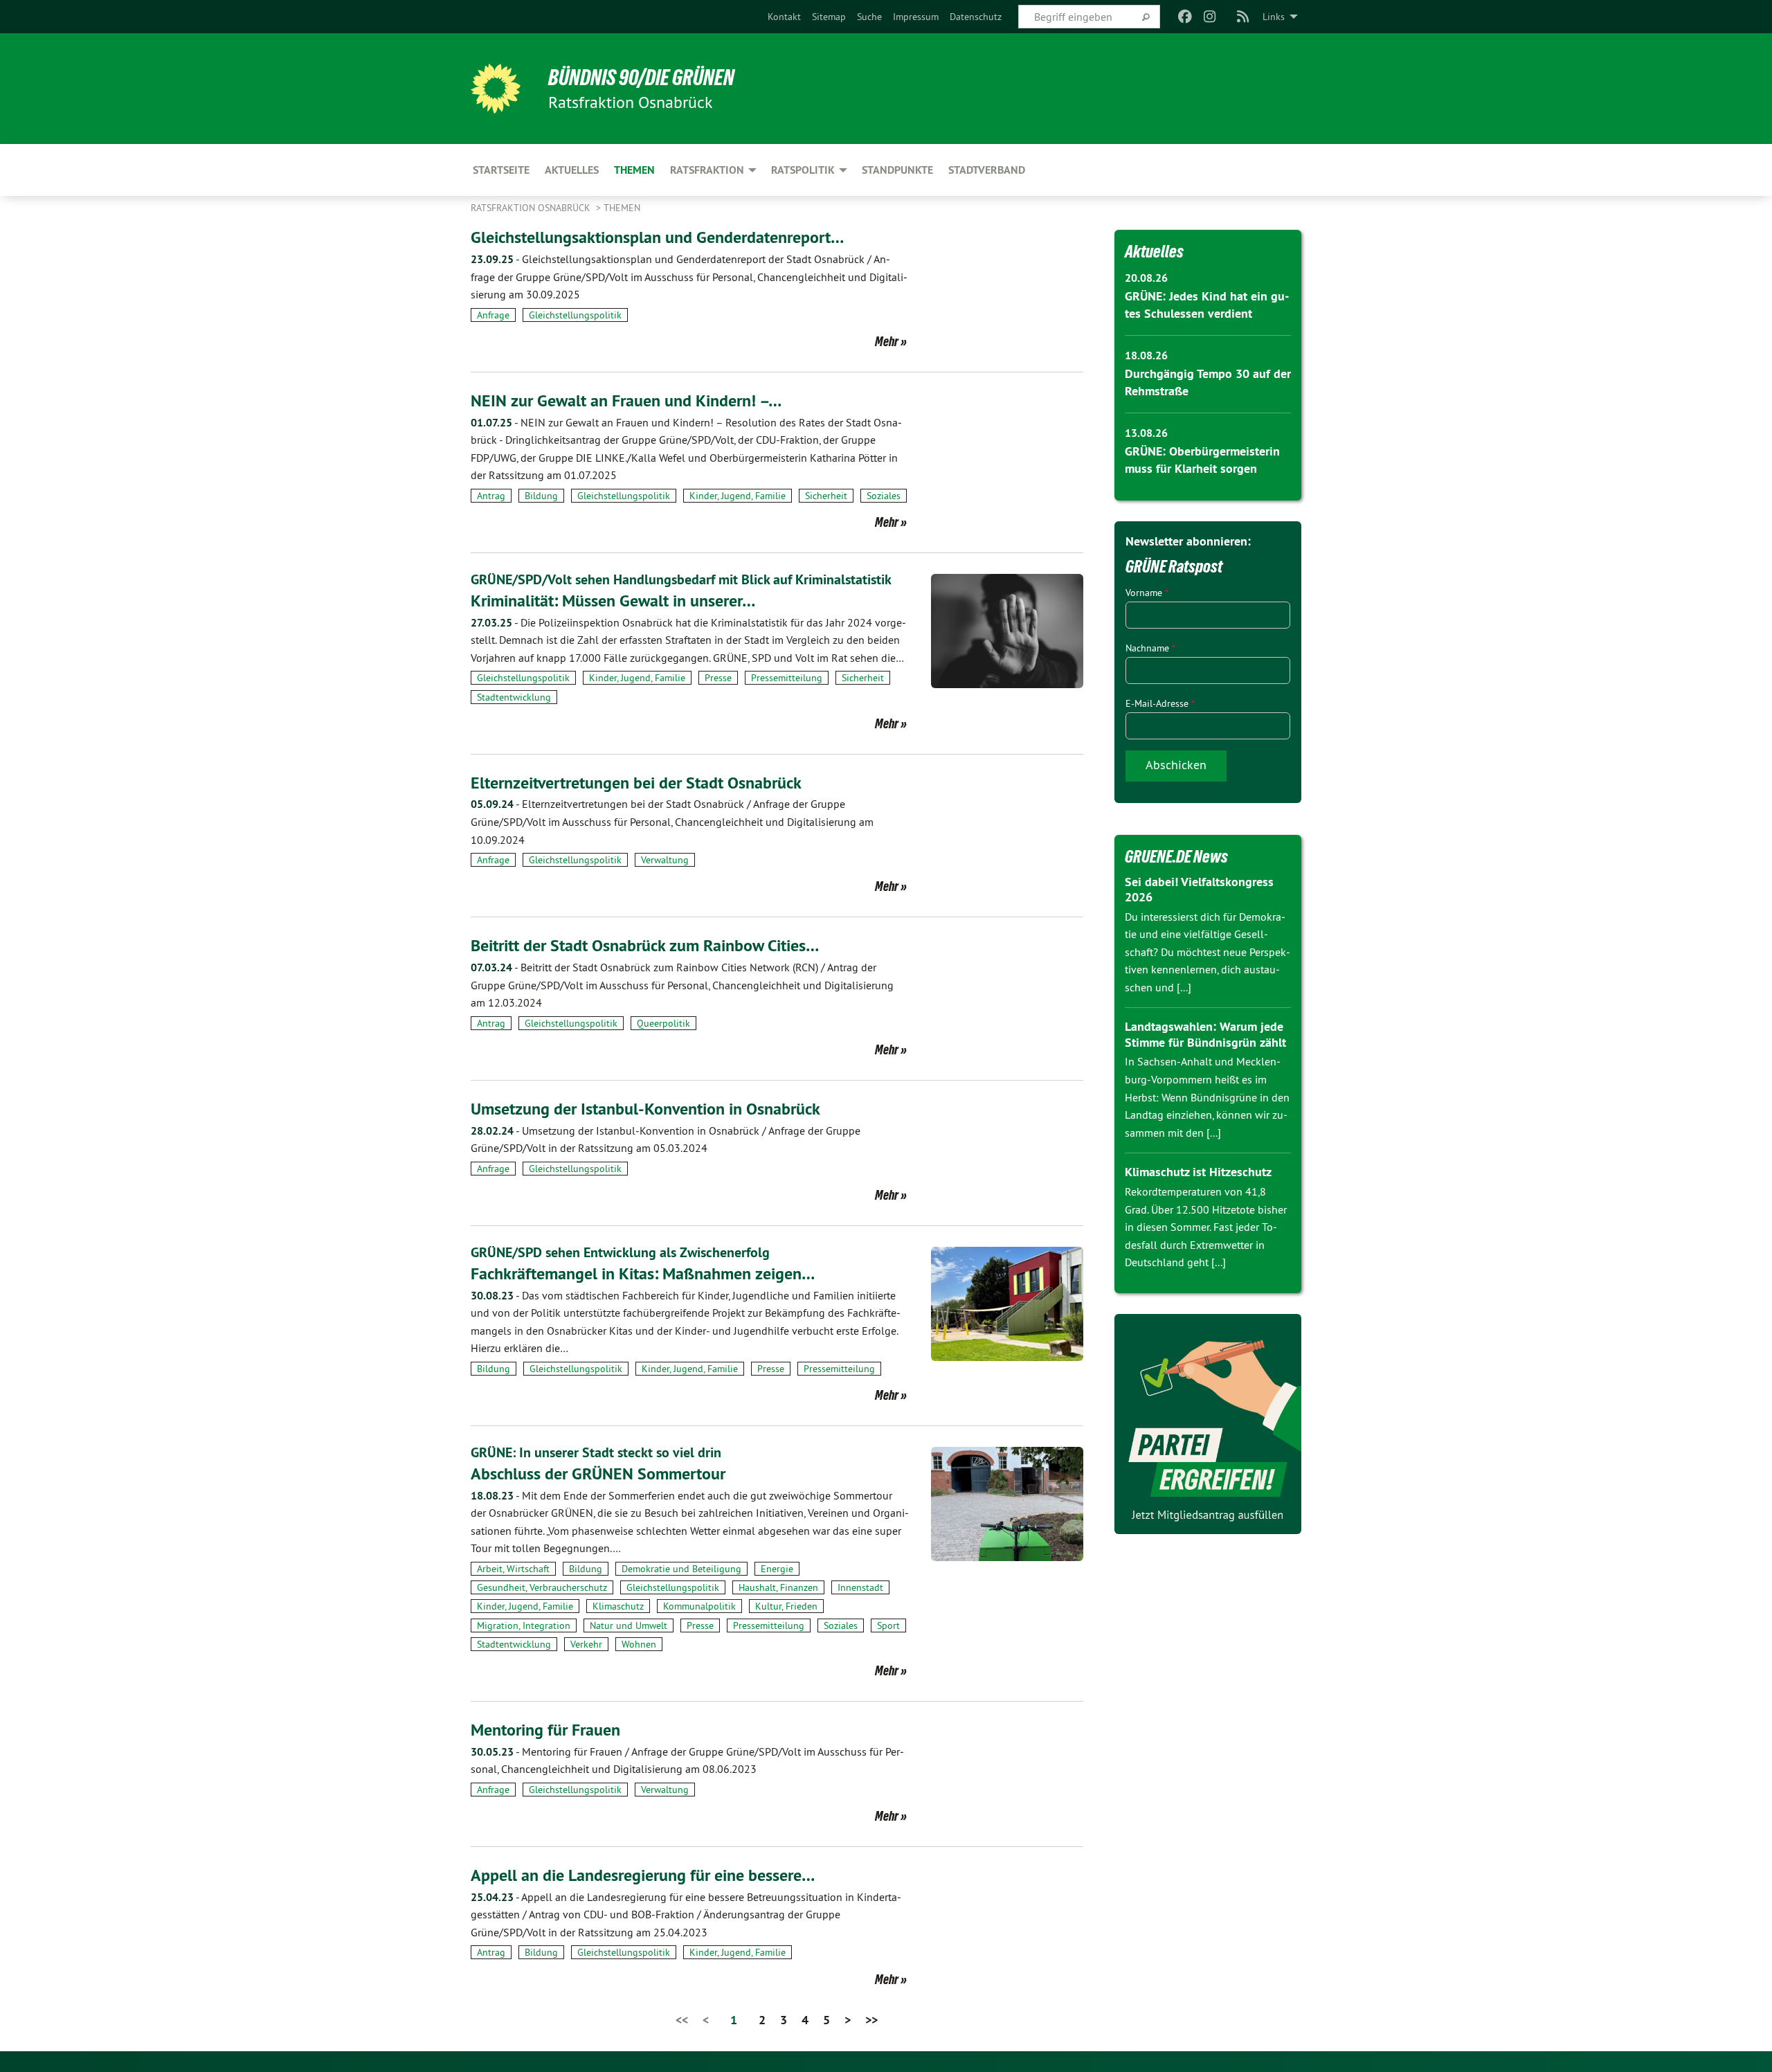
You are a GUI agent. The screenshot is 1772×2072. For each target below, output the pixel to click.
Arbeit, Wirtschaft (513, 1569)
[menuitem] (784, 17)
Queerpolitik (663, 1023)
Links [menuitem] (1274, 17)
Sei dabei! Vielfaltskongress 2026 (1199, 890)
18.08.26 (1146, 355)
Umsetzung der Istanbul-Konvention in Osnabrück (645, 1109)
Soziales (884, 496)
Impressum (916, 17)
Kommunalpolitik (699, 1606)
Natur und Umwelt (629, 1625)
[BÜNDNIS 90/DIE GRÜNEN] (496, 89)
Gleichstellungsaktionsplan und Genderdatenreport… (657, 237)
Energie (777, 1569)
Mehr (887, 341)
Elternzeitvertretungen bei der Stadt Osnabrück (636, 783)
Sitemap (829, 17)
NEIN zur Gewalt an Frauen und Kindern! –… (626, 400)
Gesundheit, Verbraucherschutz (542, 1587)
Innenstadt (860, 1587)
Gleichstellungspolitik (575, 315)
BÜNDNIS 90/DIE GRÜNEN (641, 78)
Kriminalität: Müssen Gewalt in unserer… (613, 601)
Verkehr (586, 1644)
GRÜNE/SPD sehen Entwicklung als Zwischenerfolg (620, 1252)
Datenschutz (976, 17)
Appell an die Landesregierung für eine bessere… (643, 1875)
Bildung (541, 496)
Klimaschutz (618, 1606)
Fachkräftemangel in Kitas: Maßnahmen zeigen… (643, 1273)
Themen (622, 208)
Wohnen (639, 1644)
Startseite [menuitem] (501, 170)
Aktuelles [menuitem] (572, 170)
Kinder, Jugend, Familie (738, 496)
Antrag (491, 496)
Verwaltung (665, 860)
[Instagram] (1210, 17)
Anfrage (493, 315)
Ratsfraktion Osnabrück (532, 208)
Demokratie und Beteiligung (681, 1569)
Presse (718, 678)
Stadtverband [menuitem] (987, 170)
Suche (869, 17)
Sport (888, 1625)
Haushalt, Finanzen (778, 1587)
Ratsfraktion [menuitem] (707, 170)
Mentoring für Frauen (545, 1730)
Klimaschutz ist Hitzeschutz (1198, 1172)
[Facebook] (1185, 17)
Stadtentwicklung (514, 697)
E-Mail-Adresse (1160, 703)
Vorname (1147, 593)
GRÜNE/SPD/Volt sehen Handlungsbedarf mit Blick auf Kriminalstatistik (681, 579)
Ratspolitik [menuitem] (803, 170)
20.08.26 (1146, 278)
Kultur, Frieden (786, 1606)
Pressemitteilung (787, 678)
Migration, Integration (524, 1625)
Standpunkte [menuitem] (897, 170)
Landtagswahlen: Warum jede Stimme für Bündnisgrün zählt (1205, 1034)
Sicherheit (826, 496)
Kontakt (784, 17)
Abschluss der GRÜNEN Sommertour (598, 1474)
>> (871, 2020)
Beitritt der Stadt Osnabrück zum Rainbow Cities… (645, 945)
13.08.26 (1146, 433)
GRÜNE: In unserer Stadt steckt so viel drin (596, 1452)
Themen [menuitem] (634, 170)
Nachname (1150, 648)
